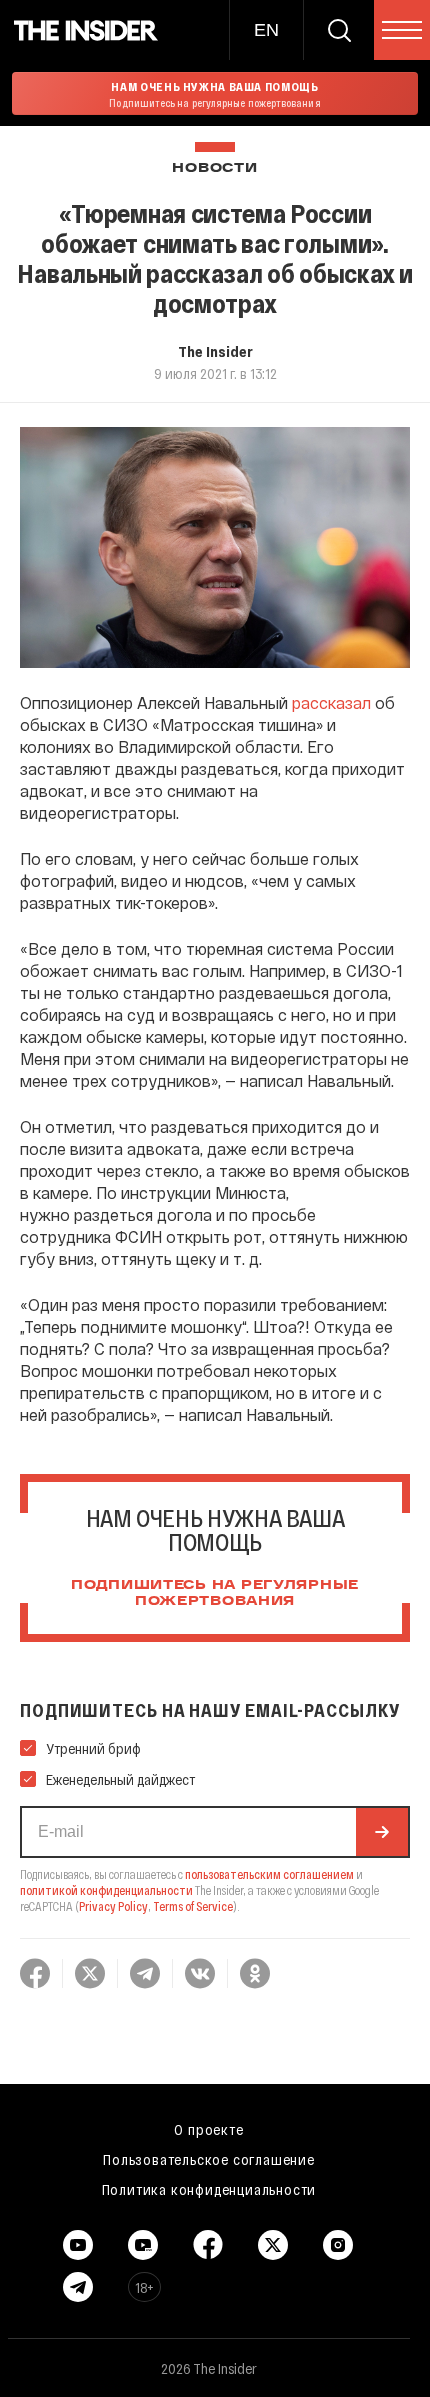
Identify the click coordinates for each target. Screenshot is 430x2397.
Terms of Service (193, 1906)
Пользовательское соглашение (209, 2159)
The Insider (215, 351)
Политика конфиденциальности (209, 2189)
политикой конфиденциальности (106, 1890)
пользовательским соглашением (269, 1874)
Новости (214, 168)
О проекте (208, 2129)
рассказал (331, 702)
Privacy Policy (113, 1906)
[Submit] (382, 1832)
